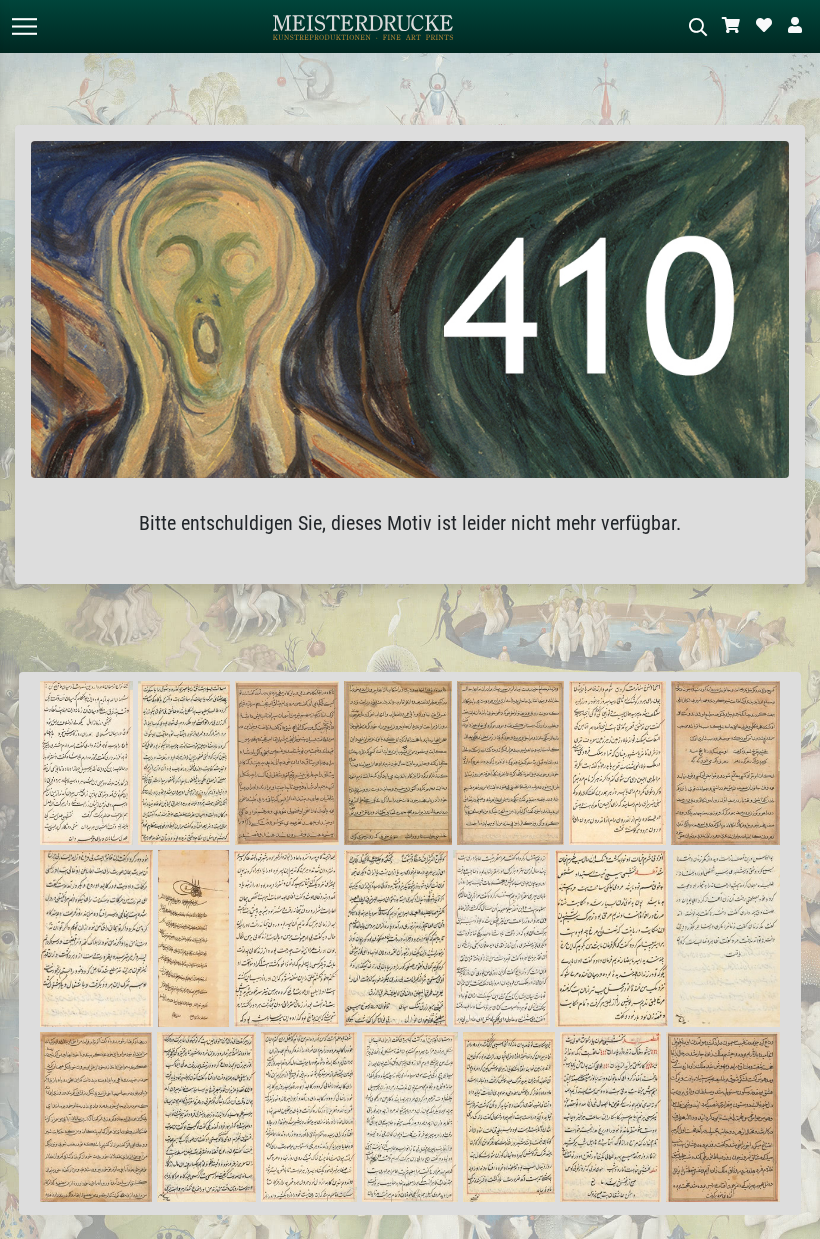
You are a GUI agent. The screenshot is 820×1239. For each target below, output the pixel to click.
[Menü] (24, 26)
